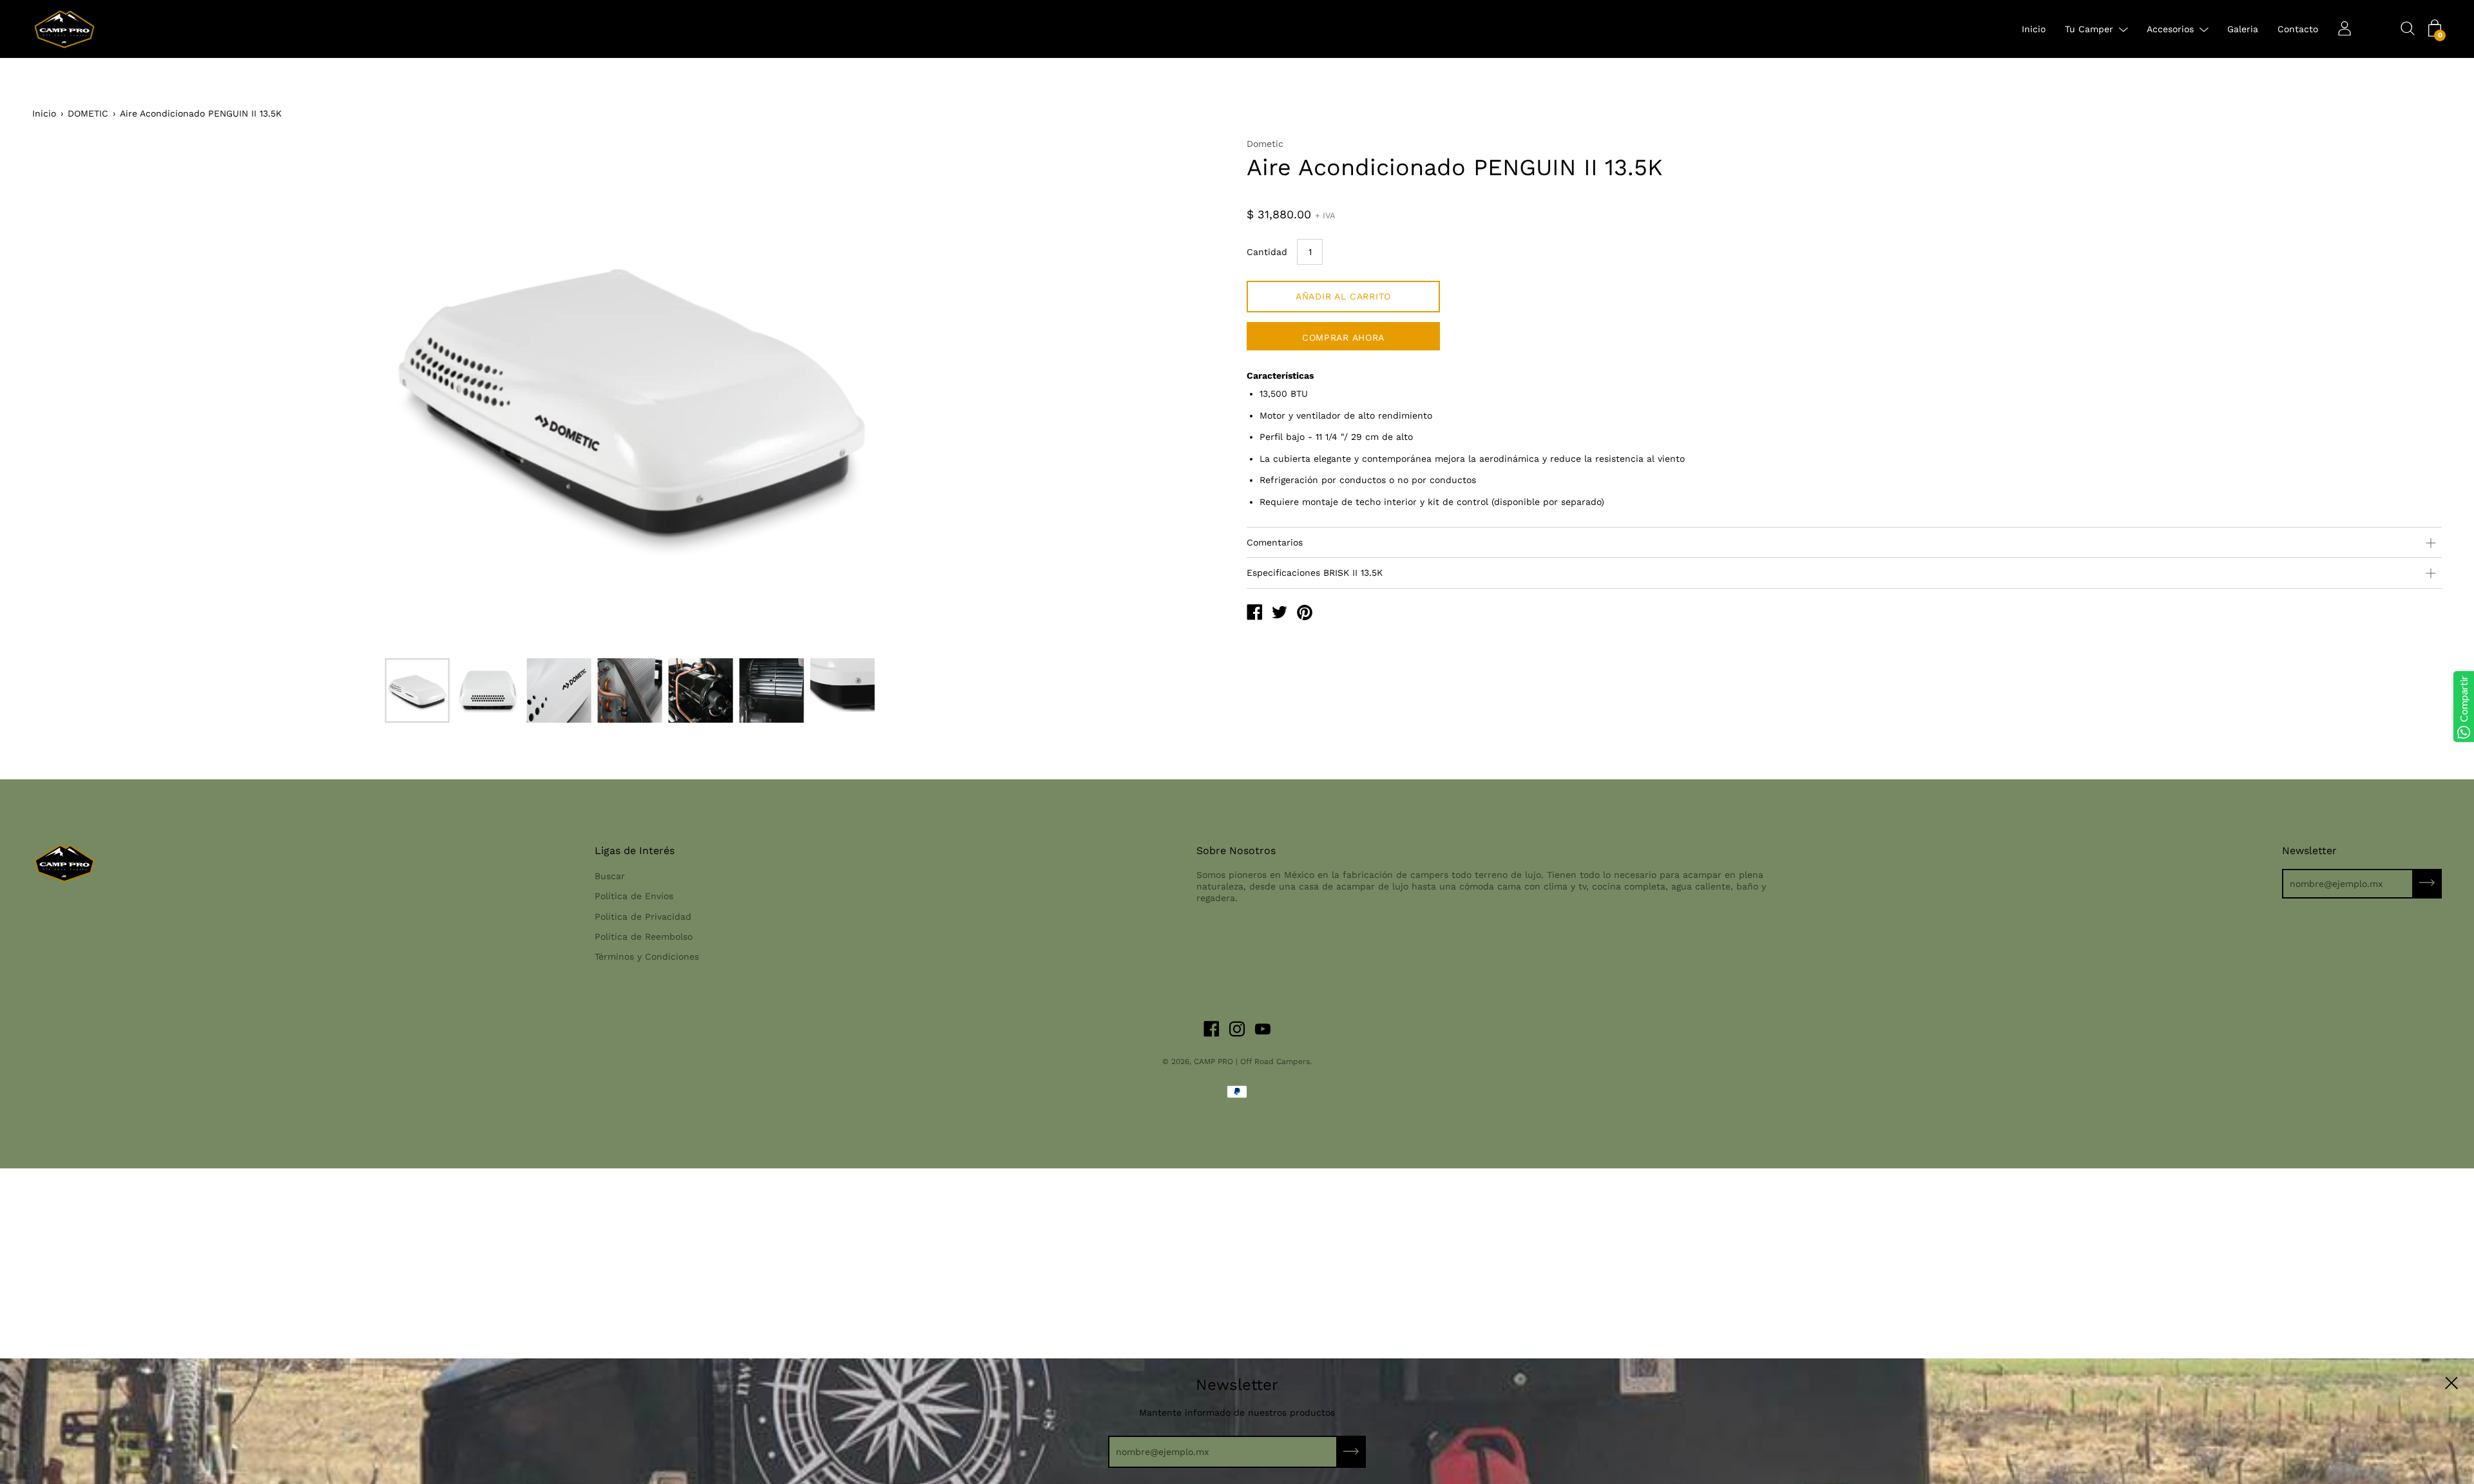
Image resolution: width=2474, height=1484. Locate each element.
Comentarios (1275, 542)
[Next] (1195, 394)
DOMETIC (88, 113)
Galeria (2243, 29)
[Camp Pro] (1254, 614)
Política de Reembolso (644, 937)
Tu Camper (2089, 29)
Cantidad (1267, 252)
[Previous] (64, 394)
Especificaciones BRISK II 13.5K (1315, 573)
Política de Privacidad (643, 917)
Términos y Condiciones (647, 956)
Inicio (2034, 29)
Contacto (2298, 29)
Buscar (610, 876)
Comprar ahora (1343, 338)
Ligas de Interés (635, 851)
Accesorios (2170, 29)
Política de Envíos (634, 896)
